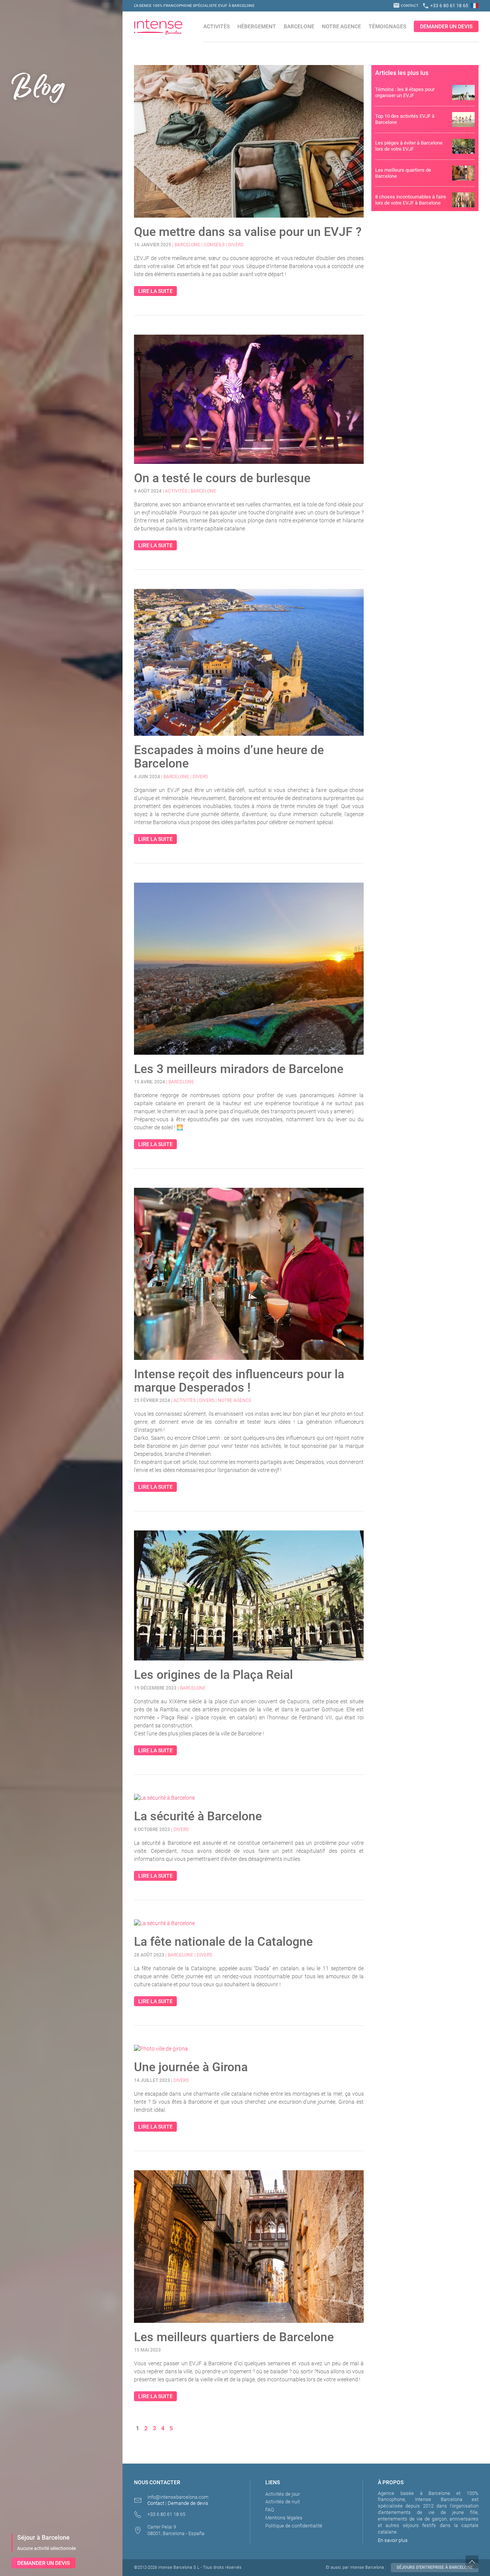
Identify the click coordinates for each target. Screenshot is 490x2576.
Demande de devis (188, 2503)
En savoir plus (393, 2540)
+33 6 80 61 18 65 (445, 6)
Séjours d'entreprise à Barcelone (435, 2567)
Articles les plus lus (402, 73)
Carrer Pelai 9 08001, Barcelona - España (176, 2530)
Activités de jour (283, 2494)
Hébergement (257, 26)
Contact (406, 6)
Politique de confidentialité (294, 2526)
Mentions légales (284, 2518)
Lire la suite (155, 291)
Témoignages (387, 26)
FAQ (270, 2510)
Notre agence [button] (341, 26)
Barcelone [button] (299, 26)
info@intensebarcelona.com (178, 2497)
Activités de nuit (283, 2502)
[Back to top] (478, 2562)
